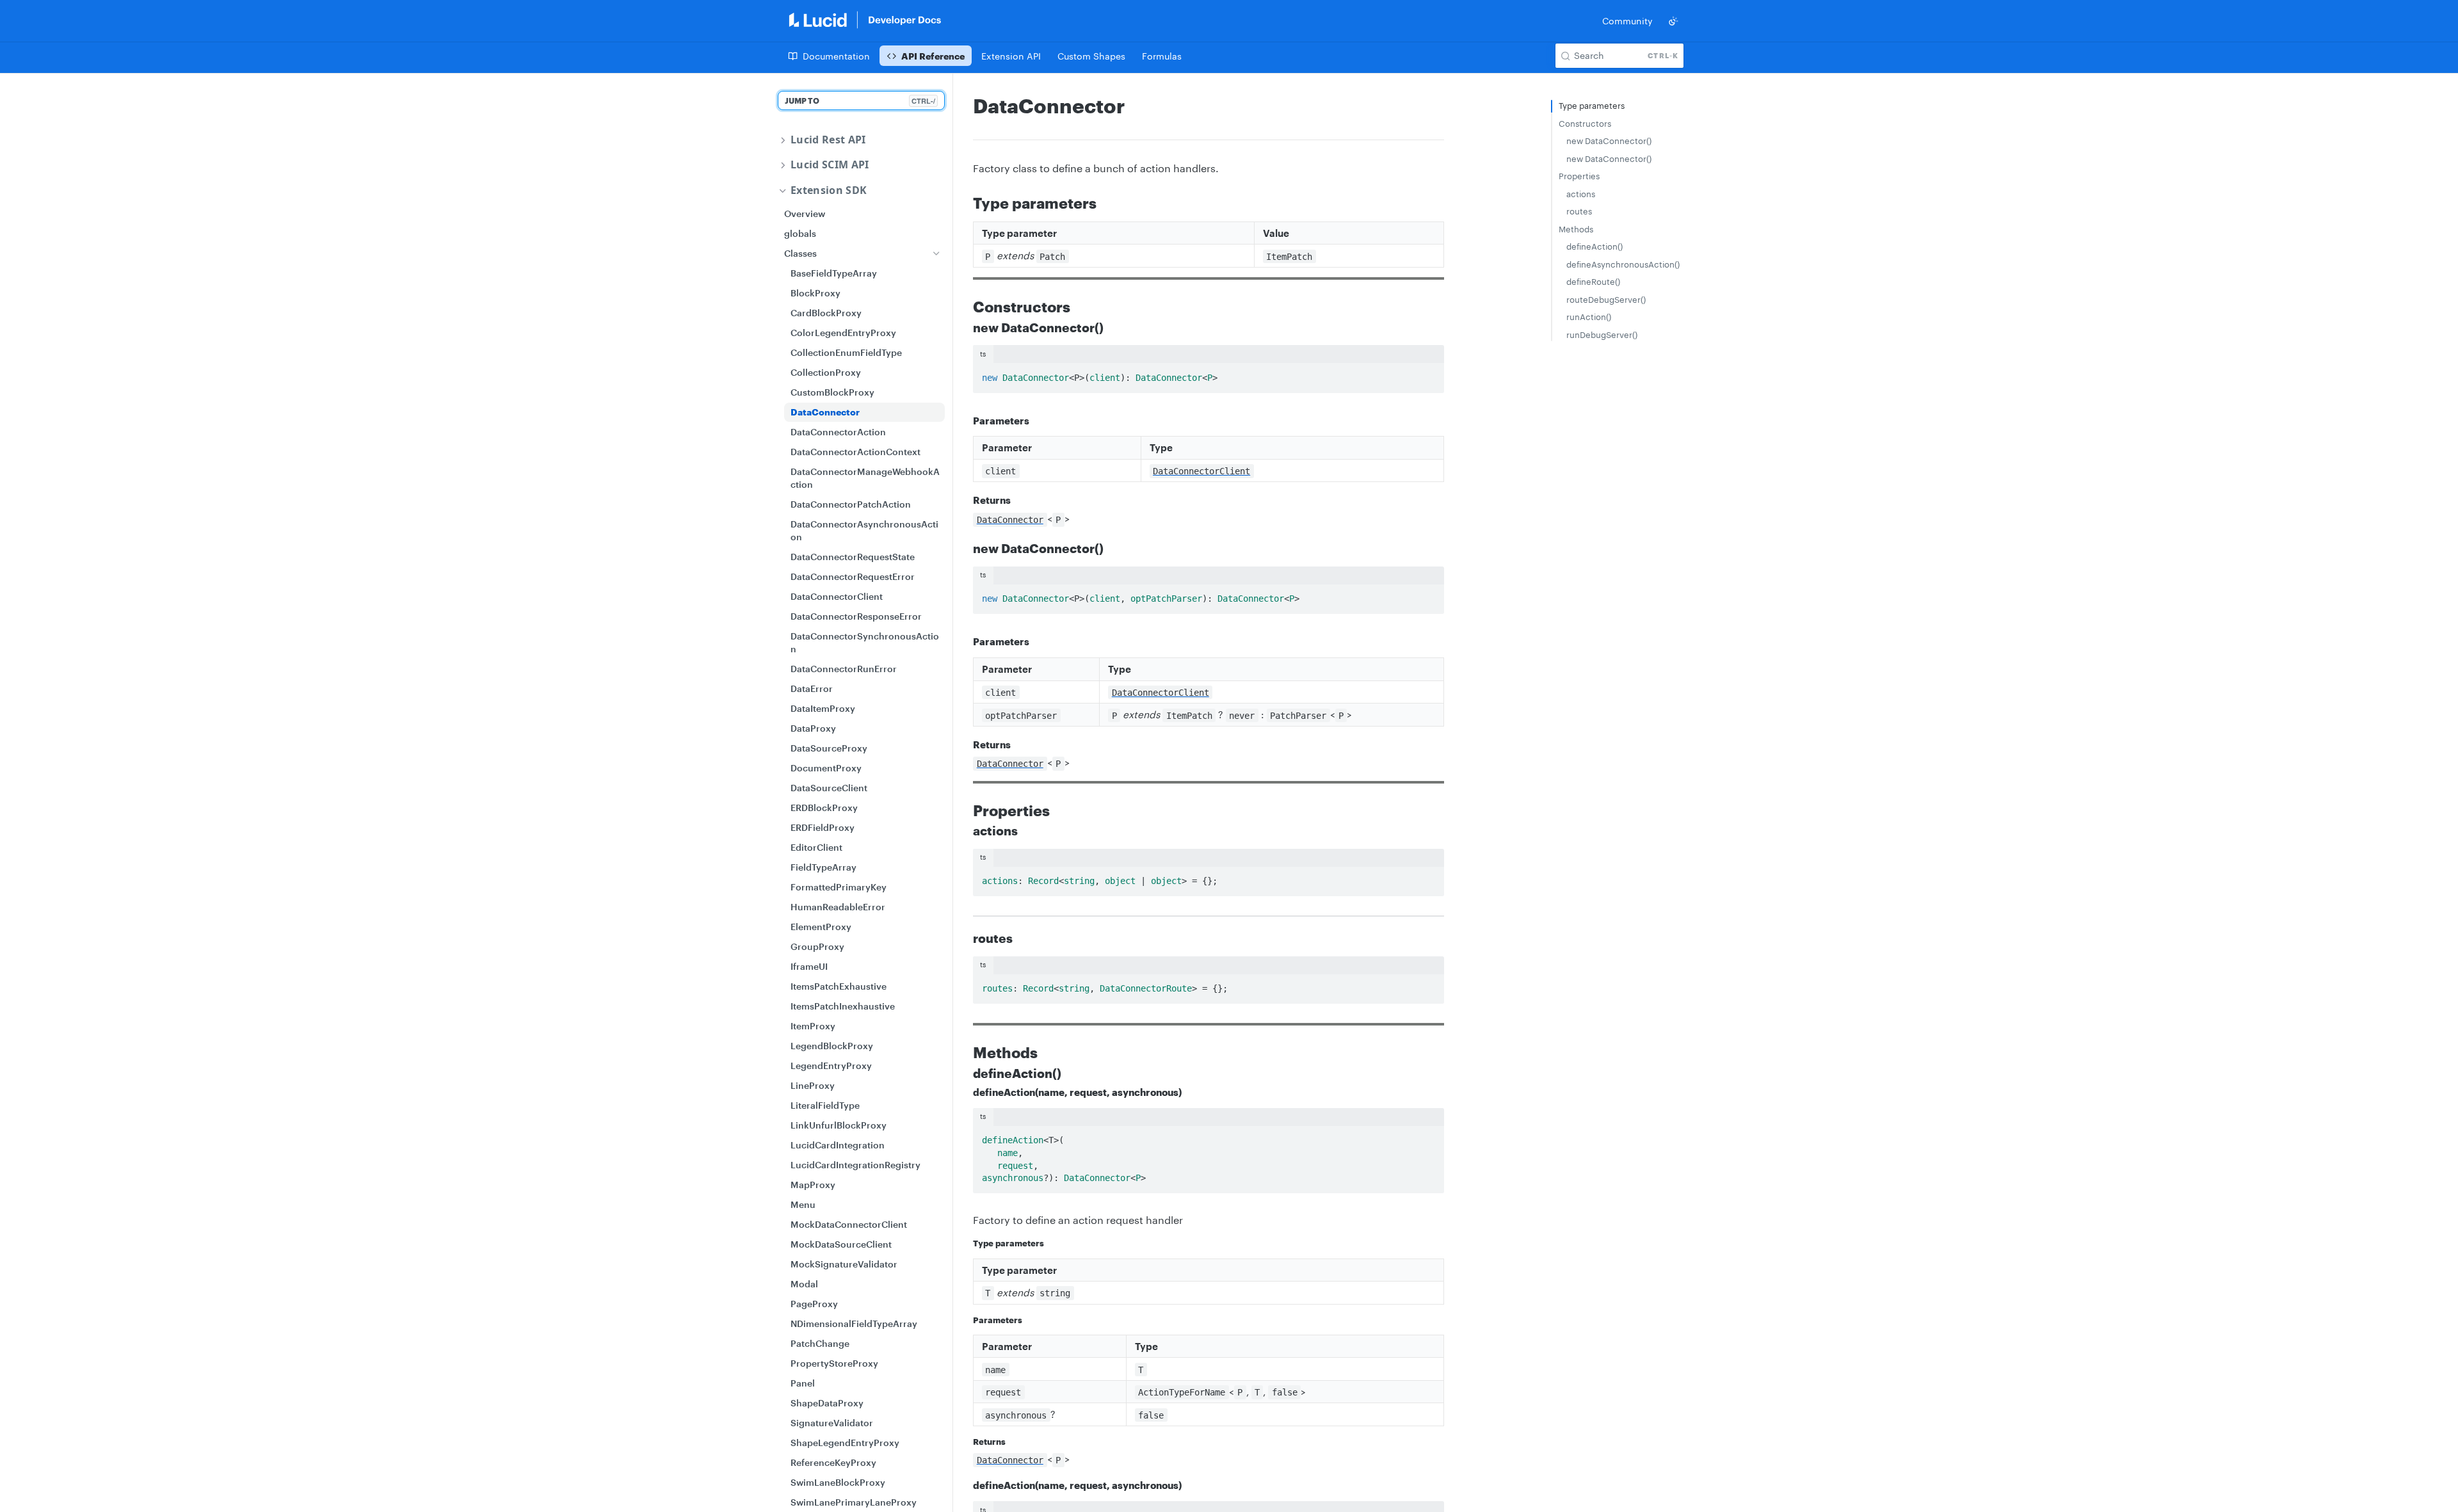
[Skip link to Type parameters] (964, 203)
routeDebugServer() (1606, 300)
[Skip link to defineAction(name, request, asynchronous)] (964, 1092)
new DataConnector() (1609, 141)
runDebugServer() (1602, 335)
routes (1579, 211)
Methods (1576, 229)
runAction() (1589, 317)
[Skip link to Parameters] (964, 421)
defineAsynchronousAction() (1622, 264)
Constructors (1585, 124)
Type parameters (1592, 106)
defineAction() (1594, 246)
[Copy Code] (1429, 374)
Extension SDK (829, 190)
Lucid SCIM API (830, 165)
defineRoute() (1593, 282)
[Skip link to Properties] (964, 810)
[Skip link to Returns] (964, 501)
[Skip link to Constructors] (964, 307)
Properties (1579, 176)
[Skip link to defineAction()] (964, 1074)
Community (1627, 21)
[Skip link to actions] (964, 832)
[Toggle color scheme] (1673, 21)
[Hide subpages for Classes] (936, 253)
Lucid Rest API (828, 140)
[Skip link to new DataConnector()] (964, 328)
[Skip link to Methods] (964, 1052)
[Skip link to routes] (964, 939)
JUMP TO (860, 101)
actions (1581, 194)
